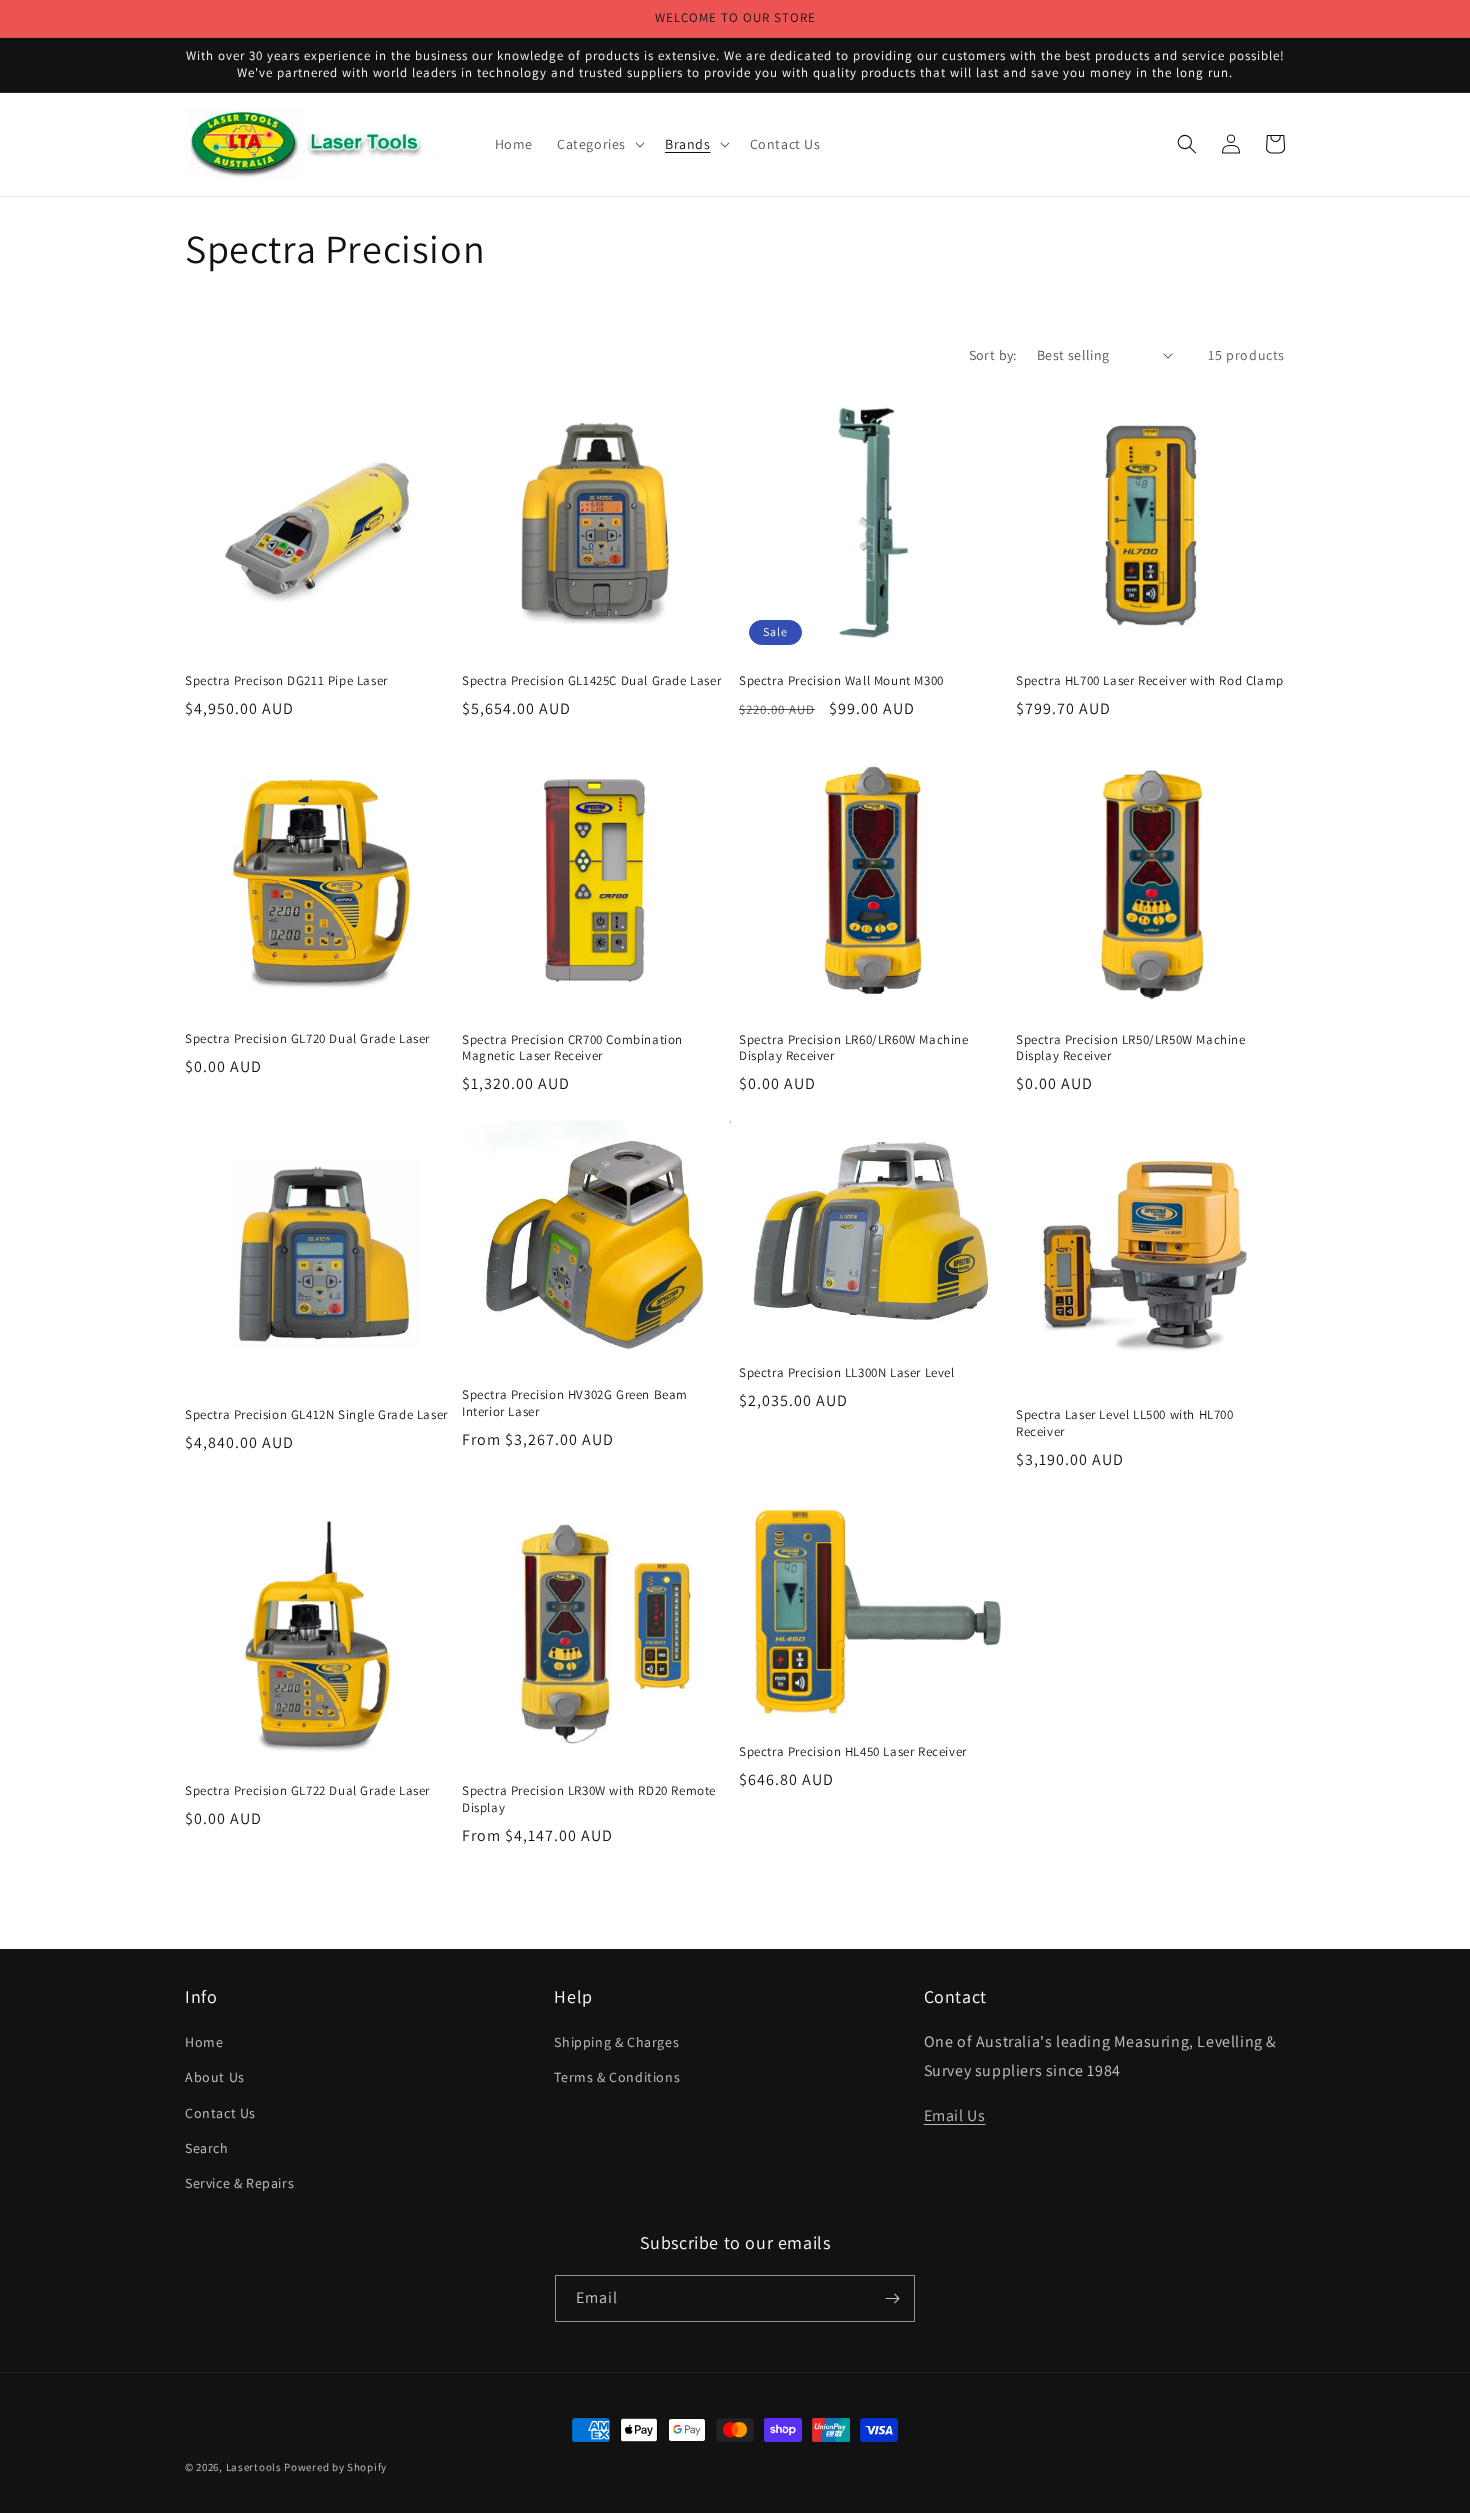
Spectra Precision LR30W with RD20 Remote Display (589, 1799)
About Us (215, 2077)
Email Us (955, 2115)
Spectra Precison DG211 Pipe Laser (286, 681)
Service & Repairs (239, 2183)
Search (207, 2148)
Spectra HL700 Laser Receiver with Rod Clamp (1150, 681)
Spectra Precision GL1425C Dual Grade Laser (591, 681)
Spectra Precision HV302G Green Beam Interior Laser (575, 1403)
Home (204, 2042)
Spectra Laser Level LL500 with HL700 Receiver (1125, 1423)
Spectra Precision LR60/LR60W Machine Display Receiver (854, 1048)
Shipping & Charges (616, 2042)
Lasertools (254, 2467)
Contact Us (220, 2113)
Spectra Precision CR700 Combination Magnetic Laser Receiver (572, 1048)
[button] (599, 144)
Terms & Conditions (617, 2077)
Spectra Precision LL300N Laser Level (847, 1373)
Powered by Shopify (335, 2467)
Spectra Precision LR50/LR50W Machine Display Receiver (1131, 1048)
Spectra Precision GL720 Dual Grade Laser (307, 1039)
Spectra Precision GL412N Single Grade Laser (316, 1415)
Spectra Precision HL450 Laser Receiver (853, 1752)
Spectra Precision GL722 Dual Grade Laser (307, 1791)
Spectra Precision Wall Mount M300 (841, 681)
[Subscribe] (892, 2298)
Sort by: (993, 355)
